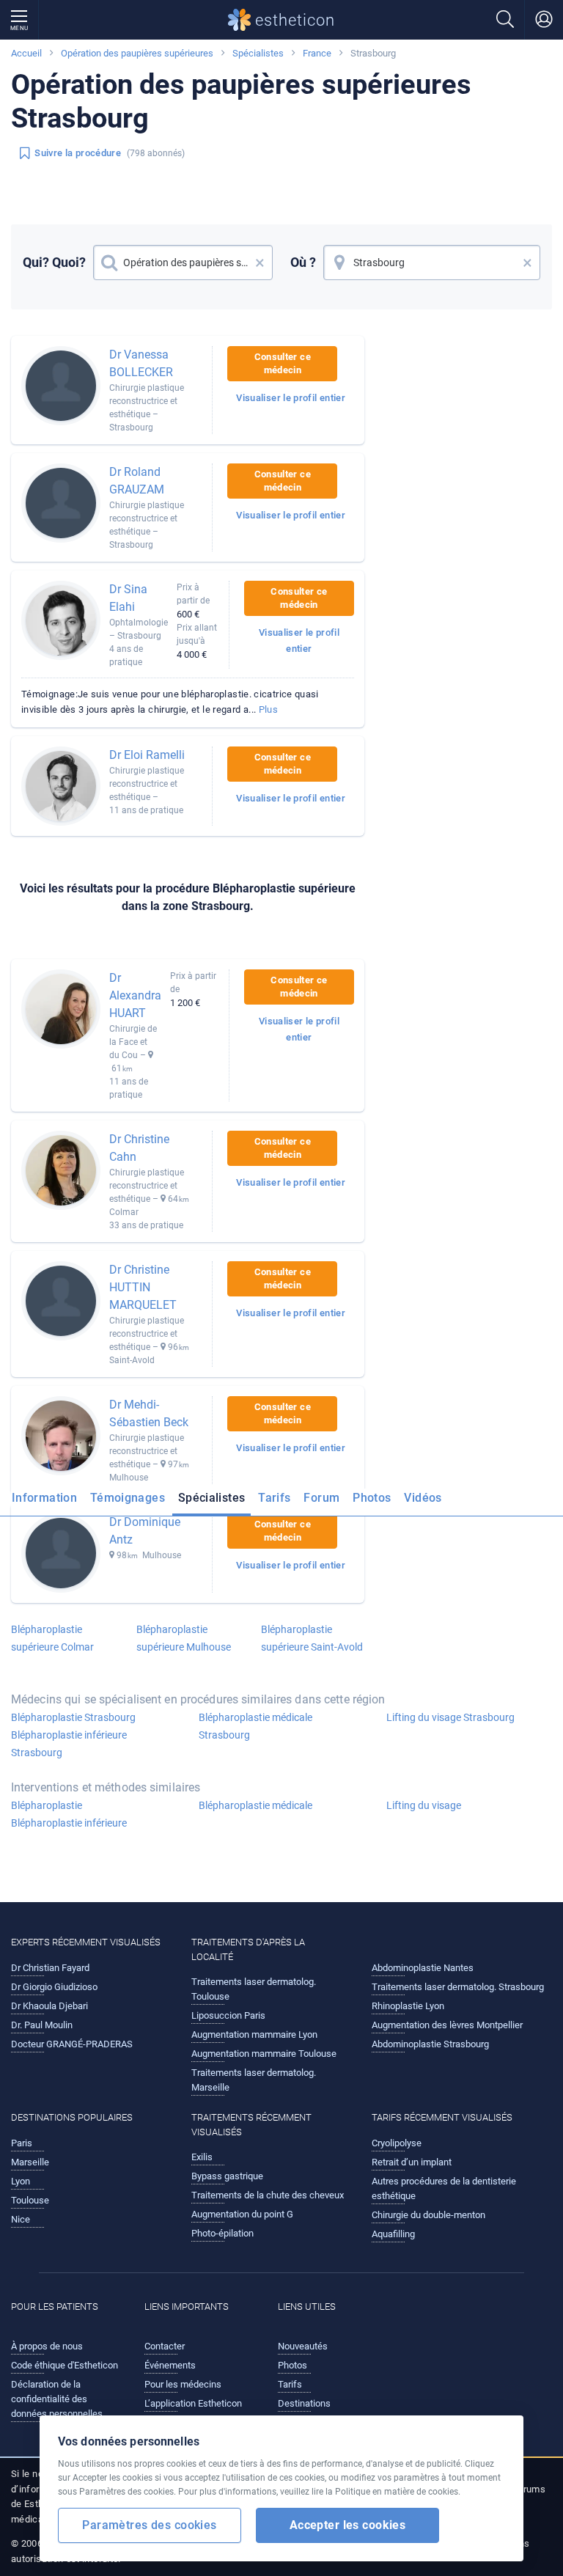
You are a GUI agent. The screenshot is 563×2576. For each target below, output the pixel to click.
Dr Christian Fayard (50, 1968)
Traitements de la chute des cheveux (268, 2195)
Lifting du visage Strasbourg (450, 1717)
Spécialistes (258, 53)
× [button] (260, 263)
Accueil (26, 53)
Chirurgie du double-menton (428, 2215)
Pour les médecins (183, 2384)
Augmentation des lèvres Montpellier (447, 2025)
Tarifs (274, 1498)
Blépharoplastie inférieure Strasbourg (69, 1744)
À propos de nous (47, 2346)
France (317, 53)
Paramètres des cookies (149, 2525)
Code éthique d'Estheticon (65, 2365)
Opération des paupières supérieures (137, 53)
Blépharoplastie (47, 1805)
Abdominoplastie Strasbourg (430, 2044)
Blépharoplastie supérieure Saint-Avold (312, 1638)
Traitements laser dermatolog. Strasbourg (458, 1987)
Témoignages (128, 1498)
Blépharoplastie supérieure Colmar (52, 1638)
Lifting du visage (424, 1805)
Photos (372, 1498)
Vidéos (423, 1498)
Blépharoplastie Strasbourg (73, 1717)
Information (44, 1498)
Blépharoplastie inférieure (69, 1823)
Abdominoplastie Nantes (423, 1968)
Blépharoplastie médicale (255, 1805)
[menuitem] (47, 1502)
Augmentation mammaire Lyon (254, 2034)
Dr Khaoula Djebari (49, 2006)
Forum (321, 1498)
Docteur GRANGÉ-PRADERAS (72, 2044)
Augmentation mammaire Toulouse (264, 2054)
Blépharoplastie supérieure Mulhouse (184, 1638)
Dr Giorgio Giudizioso (54, 1987)
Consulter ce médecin (283, 363)
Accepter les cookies (348, 2525)
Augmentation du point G (242, 2214)
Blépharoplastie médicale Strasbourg (255, 1726)
